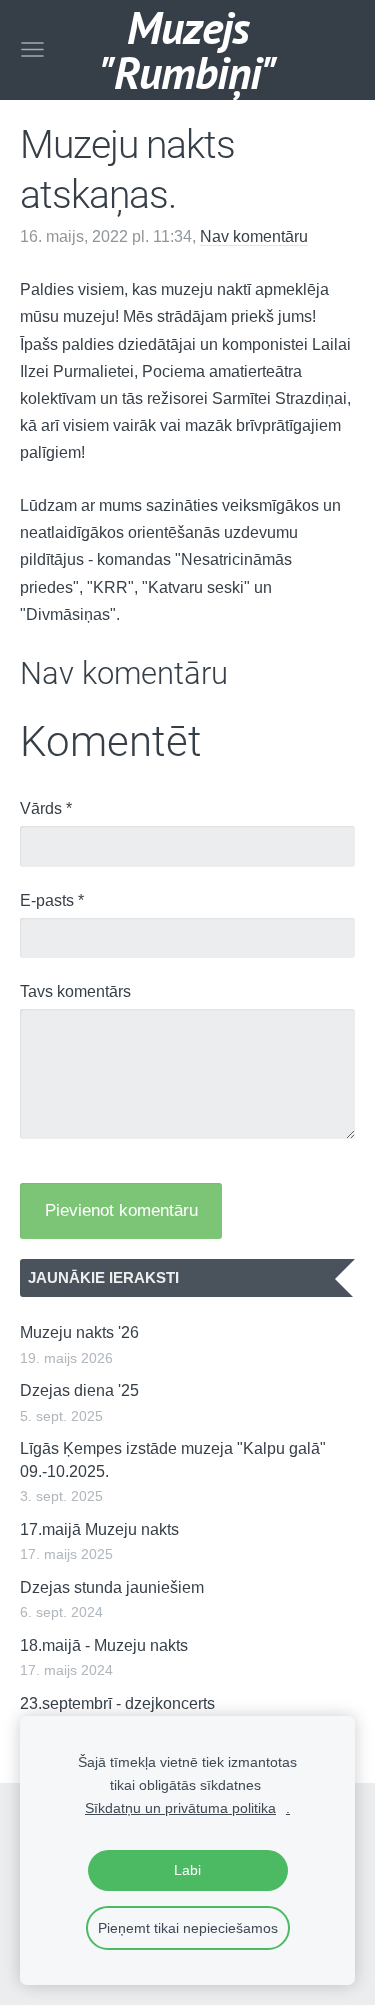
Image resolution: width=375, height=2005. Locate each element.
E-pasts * (52, 900)
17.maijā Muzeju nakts (99, 1529)
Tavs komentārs (75, 991)
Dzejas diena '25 (79, 1390)
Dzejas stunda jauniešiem (112, 1587)
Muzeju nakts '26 (79, 1332)
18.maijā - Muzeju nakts (104, 1645)
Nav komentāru (254, 236)
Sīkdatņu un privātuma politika (180, 1808)
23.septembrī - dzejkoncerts (117, 1703)
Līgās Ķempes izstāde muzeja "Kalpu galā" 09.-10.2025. (173, 1459)
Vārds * (46, 808)
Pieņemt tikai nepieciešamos (188, 1928)
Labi (187, 1870)
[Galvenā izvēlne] (32, 49)
